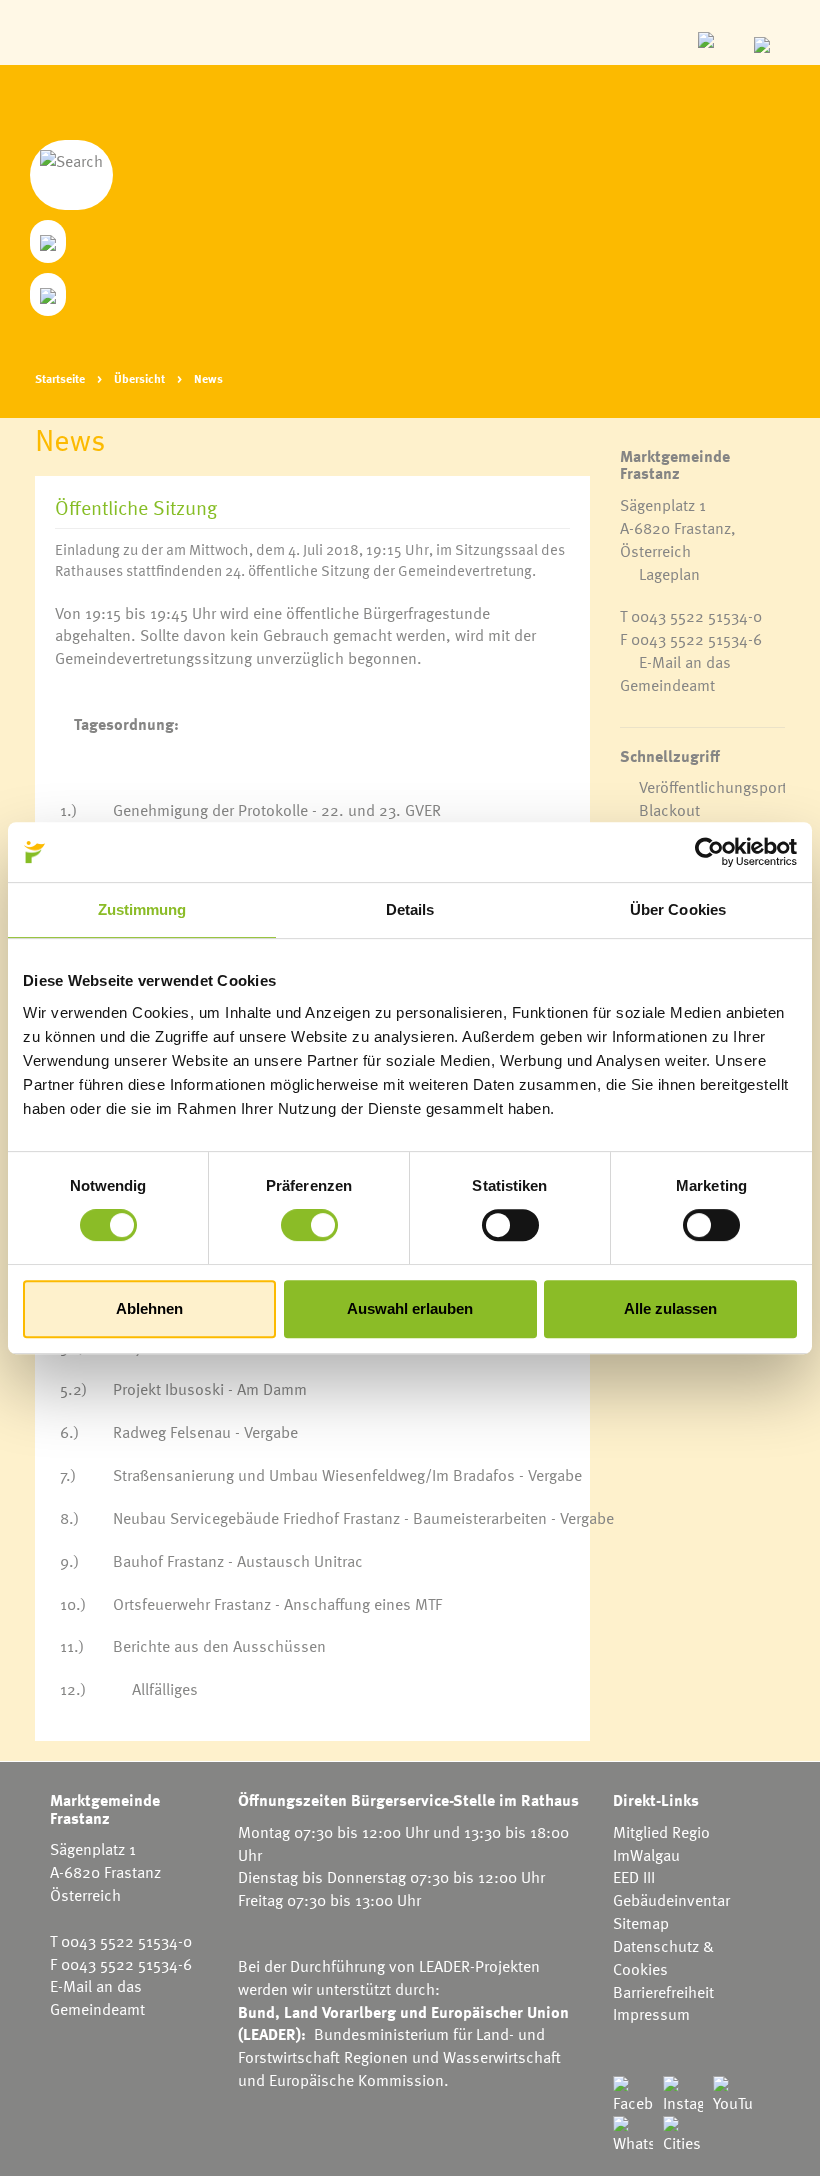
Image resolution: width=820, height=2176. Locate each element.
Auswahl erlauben (410, 1308)
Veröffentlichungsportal (719, 787)
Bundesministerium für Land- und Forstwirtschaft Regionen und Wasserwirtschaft (399, 2045)
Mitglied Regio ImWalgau (661, 1843)
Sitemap (641, 1923)
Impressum (651, 2014)
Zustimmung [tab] (142, 909)
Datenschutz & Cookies (663, 1957)
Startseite (60, 378)
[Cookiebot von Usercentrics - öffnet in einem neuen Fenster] (709, 852)
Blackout (669, 810)
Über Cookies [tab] (678, 909)
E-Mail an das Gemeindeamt (675, 673)
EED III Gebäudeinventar (671, 1888)
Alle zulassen (670, 1308)
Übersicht (139, 378)
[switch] (309, 1225)
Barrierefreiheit (663, 1992)
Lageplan (669, 574)
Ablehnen (149, 1308)
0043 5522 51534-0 (696, 616)
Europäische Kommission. (359, 2080)
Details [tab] (410, 909)
